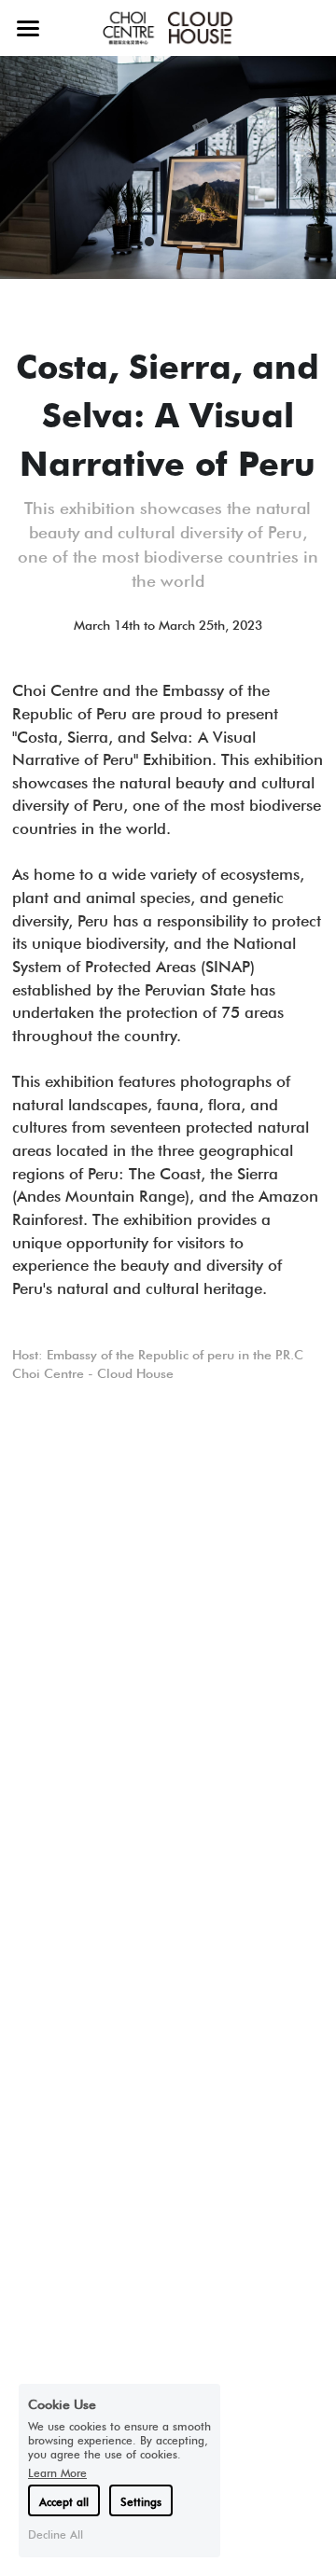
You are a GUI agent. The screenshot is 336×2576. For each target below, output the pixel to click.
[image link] (168, 27)
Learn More (57, 2472)
